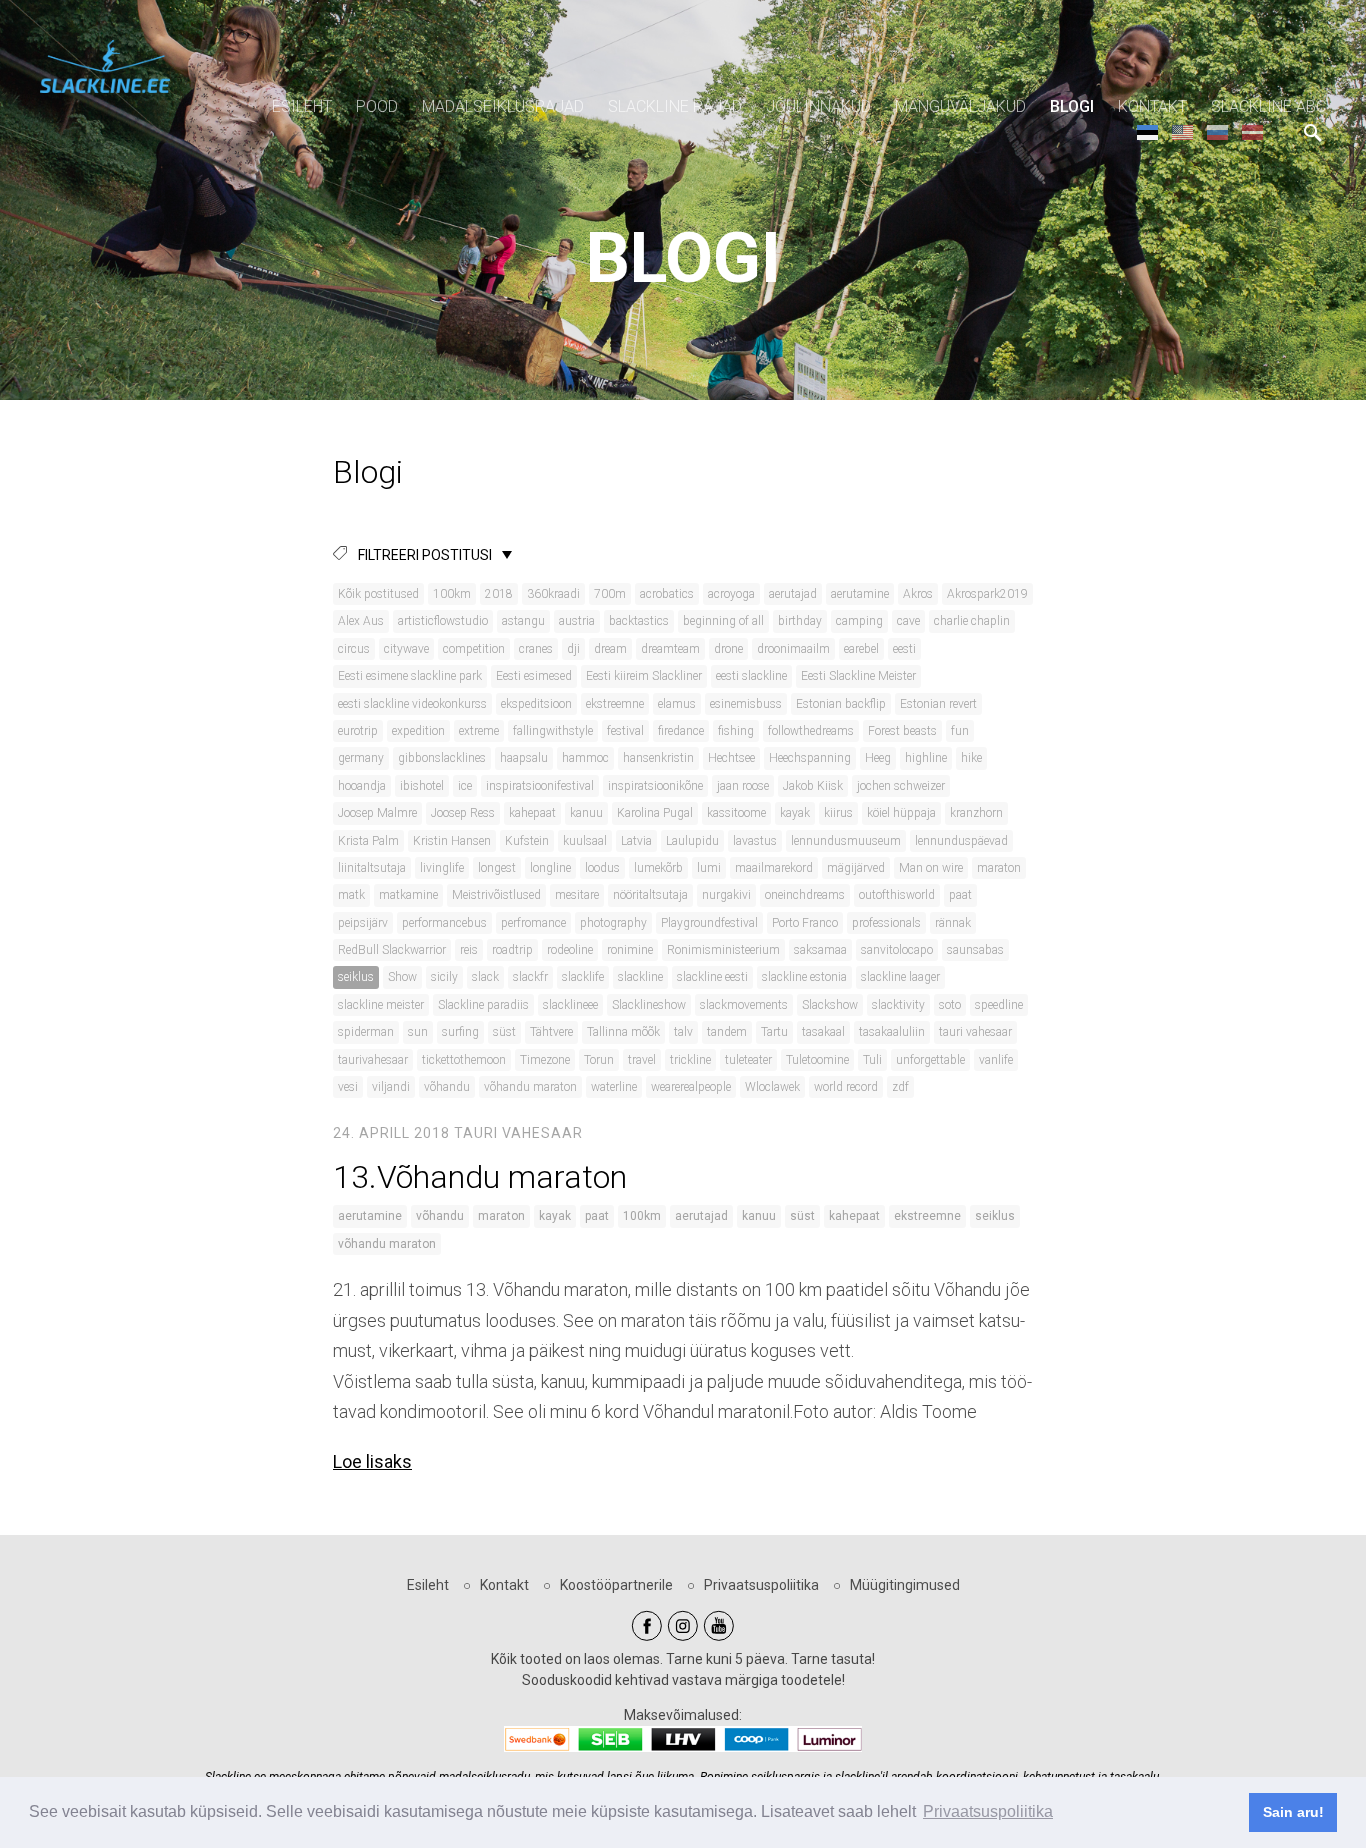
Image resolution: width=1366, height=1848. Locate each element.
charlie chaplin (972, 621)
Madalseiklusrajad (503, 106)
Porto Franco (805, 923)
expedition (418, 731)
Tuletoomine (817, 1060)
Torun (599, 1060)
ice (465, 786)
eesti (904, 649)
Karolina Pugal (655, 813)
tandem (727, 1032)
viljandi (391, 1087)
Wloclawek (772, 1087)
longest (497, 868)
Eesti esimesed (534, 676)
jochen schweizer (901, 786)
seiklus (356, 977)
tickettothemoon (464, 1060)
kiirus (838, 813)
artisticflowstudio (443, 621)
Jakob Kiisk (813, 786)
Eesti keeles (1147, 131)
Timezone (545, 1060)
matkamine (408, 895)
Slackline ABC (1268, 106)
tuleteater (748, 1060)
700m (610, 594)
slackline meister (381, 1005)
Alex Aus (361, 621)
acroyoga (731, 594)
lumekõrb (658, 868)
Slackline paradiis (483, 1005)
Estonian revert (938, 704)
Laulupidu (692, 841)
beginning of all (723, 621)
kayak (795, 813)
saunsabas (975, 950)
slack (485, 977)
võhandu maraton (530, 1087)
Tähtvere (551, 1032)
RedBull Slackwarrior (392, 950)
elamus (677, 704)
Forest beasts (902, 731)
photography (613, 923)
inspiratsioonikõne (655, 786)
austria (577, 621)
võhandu (447, 1087)
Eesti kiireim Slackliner (644, 676)
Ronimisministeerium (723, 950)
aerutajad (793, 594)
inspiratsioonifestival (540, 786)
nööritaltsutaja (650, 895)
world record (846, 1087)
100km (452, 594)
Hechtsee (731, 758)
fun (960, 731)
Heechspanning (810, 758)
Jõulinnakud (818, 106)
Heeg (878, 758)
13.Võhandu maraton (484, 1177)
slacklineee (570, 1005)
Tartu (774, 1032)
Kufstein (527, 841)
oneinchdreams (805, 895)
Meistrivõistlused (496, 895)
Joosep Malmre (377, 813)
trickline (690, 1060)
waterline (614, 1087)
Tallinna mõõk (623, 1032)
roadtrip (512, 950)
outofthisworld (897, 895)
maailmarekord (774, 868)
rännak (953, 923)
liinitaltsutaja (372, 868)
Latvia (636, 841)
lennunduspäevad (961, 841)
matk (351, 895)
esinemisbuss (746, 704)
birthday (800, 621)
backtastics (639, 621)
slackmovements (744, 1005)
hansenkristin (658, 758)
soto (950, 1005)
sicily (444, 977)
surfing (460, 1032)
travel (642, 1060)
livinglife (442, 868)
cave (908, 621)
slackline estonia (804, 977)
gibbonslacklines (442, 758)
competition (474, 649)
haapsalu (524, 758)
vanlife (996, 1060)
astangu (523, 621)
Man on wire (931, 868)
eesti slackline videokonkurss (412, 704)
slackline (640, 977)
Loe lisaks (372, 1461)
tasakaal (823, 1032)
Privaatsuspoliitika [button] (988, 1811)
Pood (377, 106)
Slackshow (830, 1005)
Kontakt (1152, 106)
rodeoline (570, 950)
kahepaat (532, 813)
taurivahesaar (373, 1060)
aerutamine (860, 594)
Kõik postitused (378, 594)
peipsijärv (363, 923)
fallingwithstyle (553, 731)
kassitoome (736, 813)
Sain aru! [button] (1293, 1812)
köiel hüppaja (901, 813)
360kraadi (553, 594)
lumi (709, 868)
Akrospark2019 (987, 594)
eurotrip (358, 731)
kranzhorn (976, 813)
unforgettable (930, 1060)
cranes (536, 649)
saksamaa (820, 950)
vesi (348, 1087)
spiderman (366, 1032)
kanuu (586, 813)
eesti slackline (751, 676)
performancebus (444, 923)
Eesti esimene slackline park (410, 676)
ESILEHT (302, 106)
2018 (499, 594)
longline (550, 868)
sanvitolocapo (897, 950)
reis (469, 950)
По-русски (1217, 131)
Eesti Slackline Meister (858, 676)
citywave (406, 649)
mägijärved (856, 868)
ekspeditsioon (536, 704)
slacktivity (898, 1005)
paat (960, 895)
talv (683, 1032)
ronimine (630, 950)
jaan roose (743, 786)
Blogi (1072, 106)
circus (354, 649)
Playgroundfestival (709, 923)
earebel (861, 649)
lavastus (755, 841)
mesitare (577, 895)
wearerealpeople (691, 1087)
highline (926, 758)
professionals (886, 923)
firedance (681, 731)
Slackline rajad (675, 106)
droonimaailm (793, 649)
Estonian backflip (841, 704)
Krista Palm (368, 841)
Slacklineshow (649, 1005)
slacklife (583, 977)
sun (418, 1032)
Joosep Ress (463, 813)
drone (728, 649)
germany (361, 758)
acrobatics (667, 594)
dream (610, 649)
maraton (999, 868)
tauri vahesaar (975, 1032)
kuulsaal (585, 841)
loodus (602, 868)
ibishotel (422, 786)
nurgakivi (726, 895)
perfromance (533, 923)
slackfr (530, 977)
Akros (918, 594)
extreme (479, 731)
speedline (999, 1005)
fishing (736, 731)
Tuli (872, 1060)
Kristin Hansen (452, 841)
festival (625, 731)
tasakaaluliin (892, 1032)
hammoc (585, 758)
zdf (900, 1087)
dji (573, 649)
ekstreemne (615, 704)
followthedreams (811, 731)
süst (504, 1032)
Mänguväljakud (960, 106)
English (1182, 131)
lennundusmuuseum (846, 841)
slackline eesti (712, 977)
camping (859, 621)
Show (402, 977)
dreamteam (670, 649)
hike (971, 758)
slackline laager (900, 977)
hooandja (362, 786)
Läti (1252, 131)
